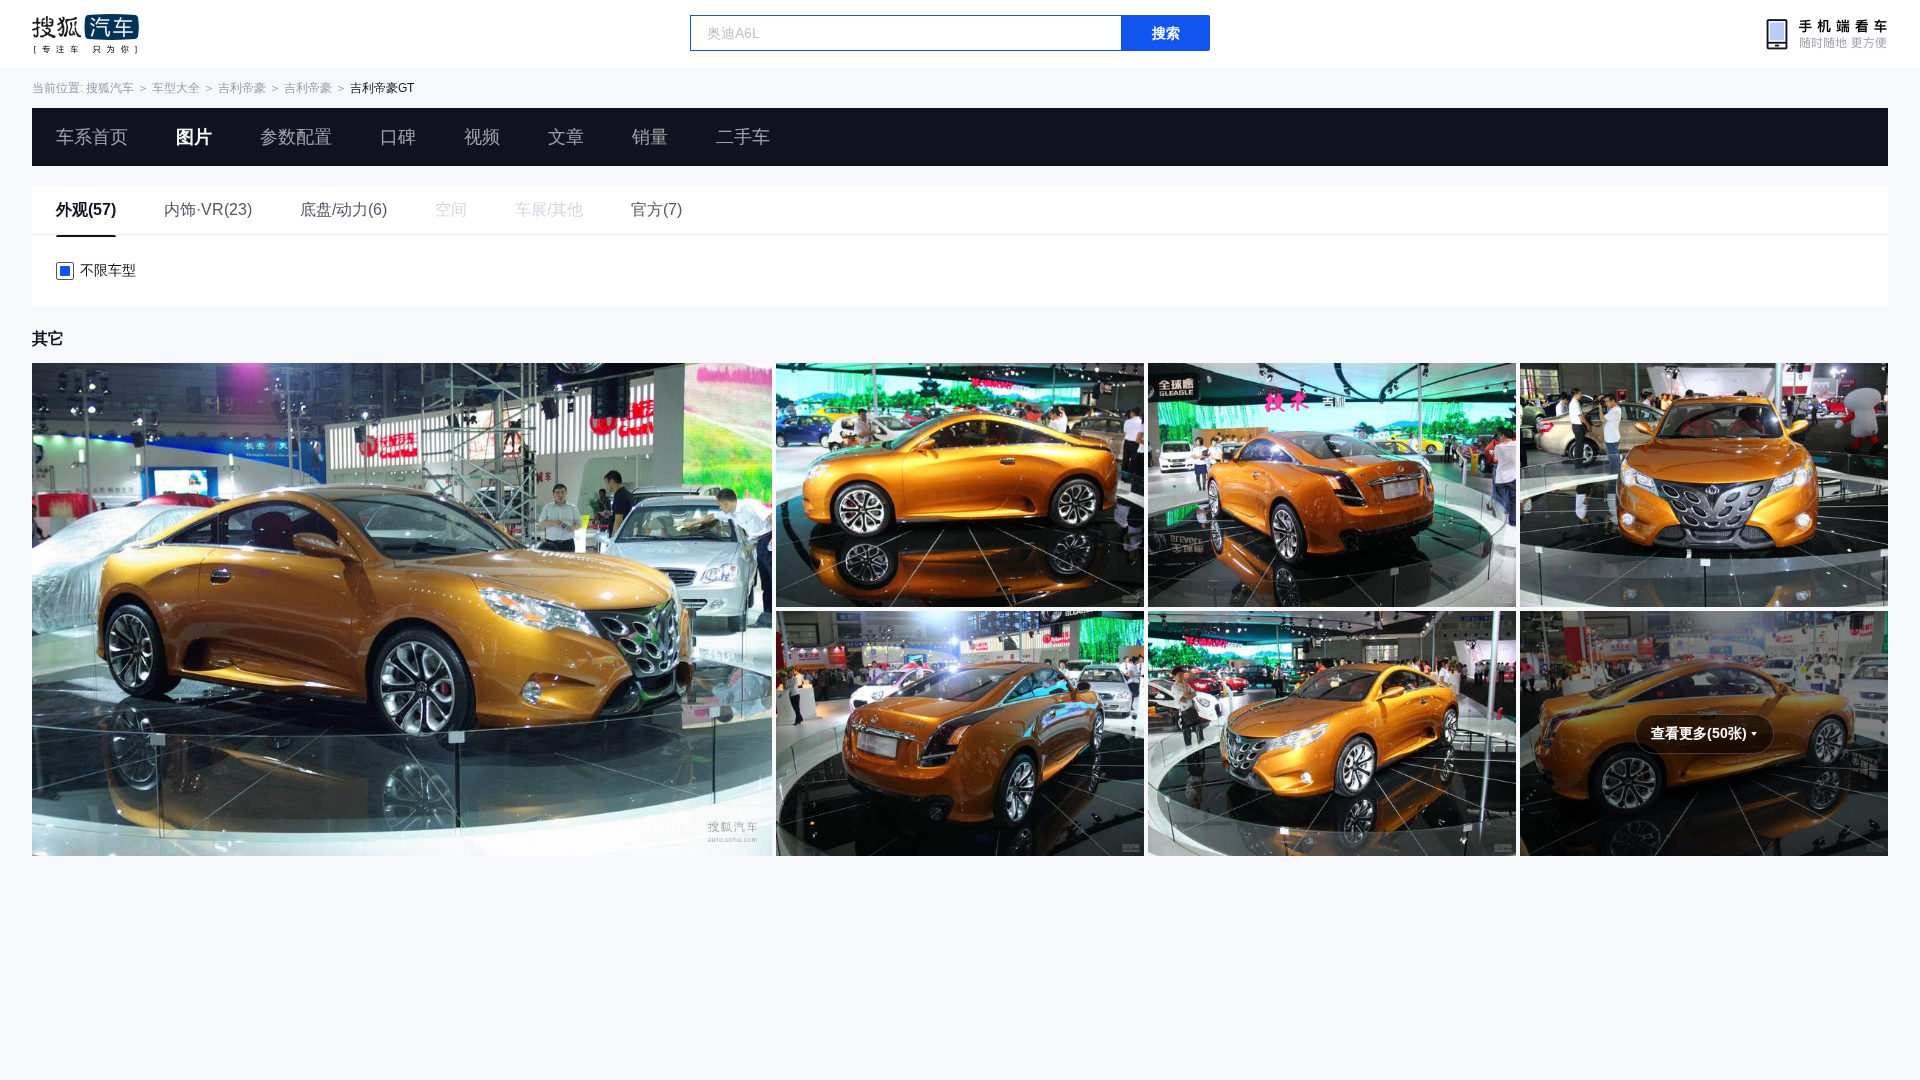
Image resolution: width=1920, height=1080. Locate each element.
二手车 (743, 137)
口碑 (398, 137)
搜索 (1166, 33)
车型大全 (176, 88)
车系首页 (92, 137)
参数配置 (296, 137)
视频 (482, 137)
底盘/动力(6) (343, 209)
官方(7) (656, 209)
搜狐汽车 (85, 34)
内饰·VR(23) (208, 209)
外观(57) (86, 209)
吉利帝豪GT (382, 88)
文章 (566, 137)
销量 (650, 137)
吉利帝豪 (242, 88)
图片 (194, 137)
